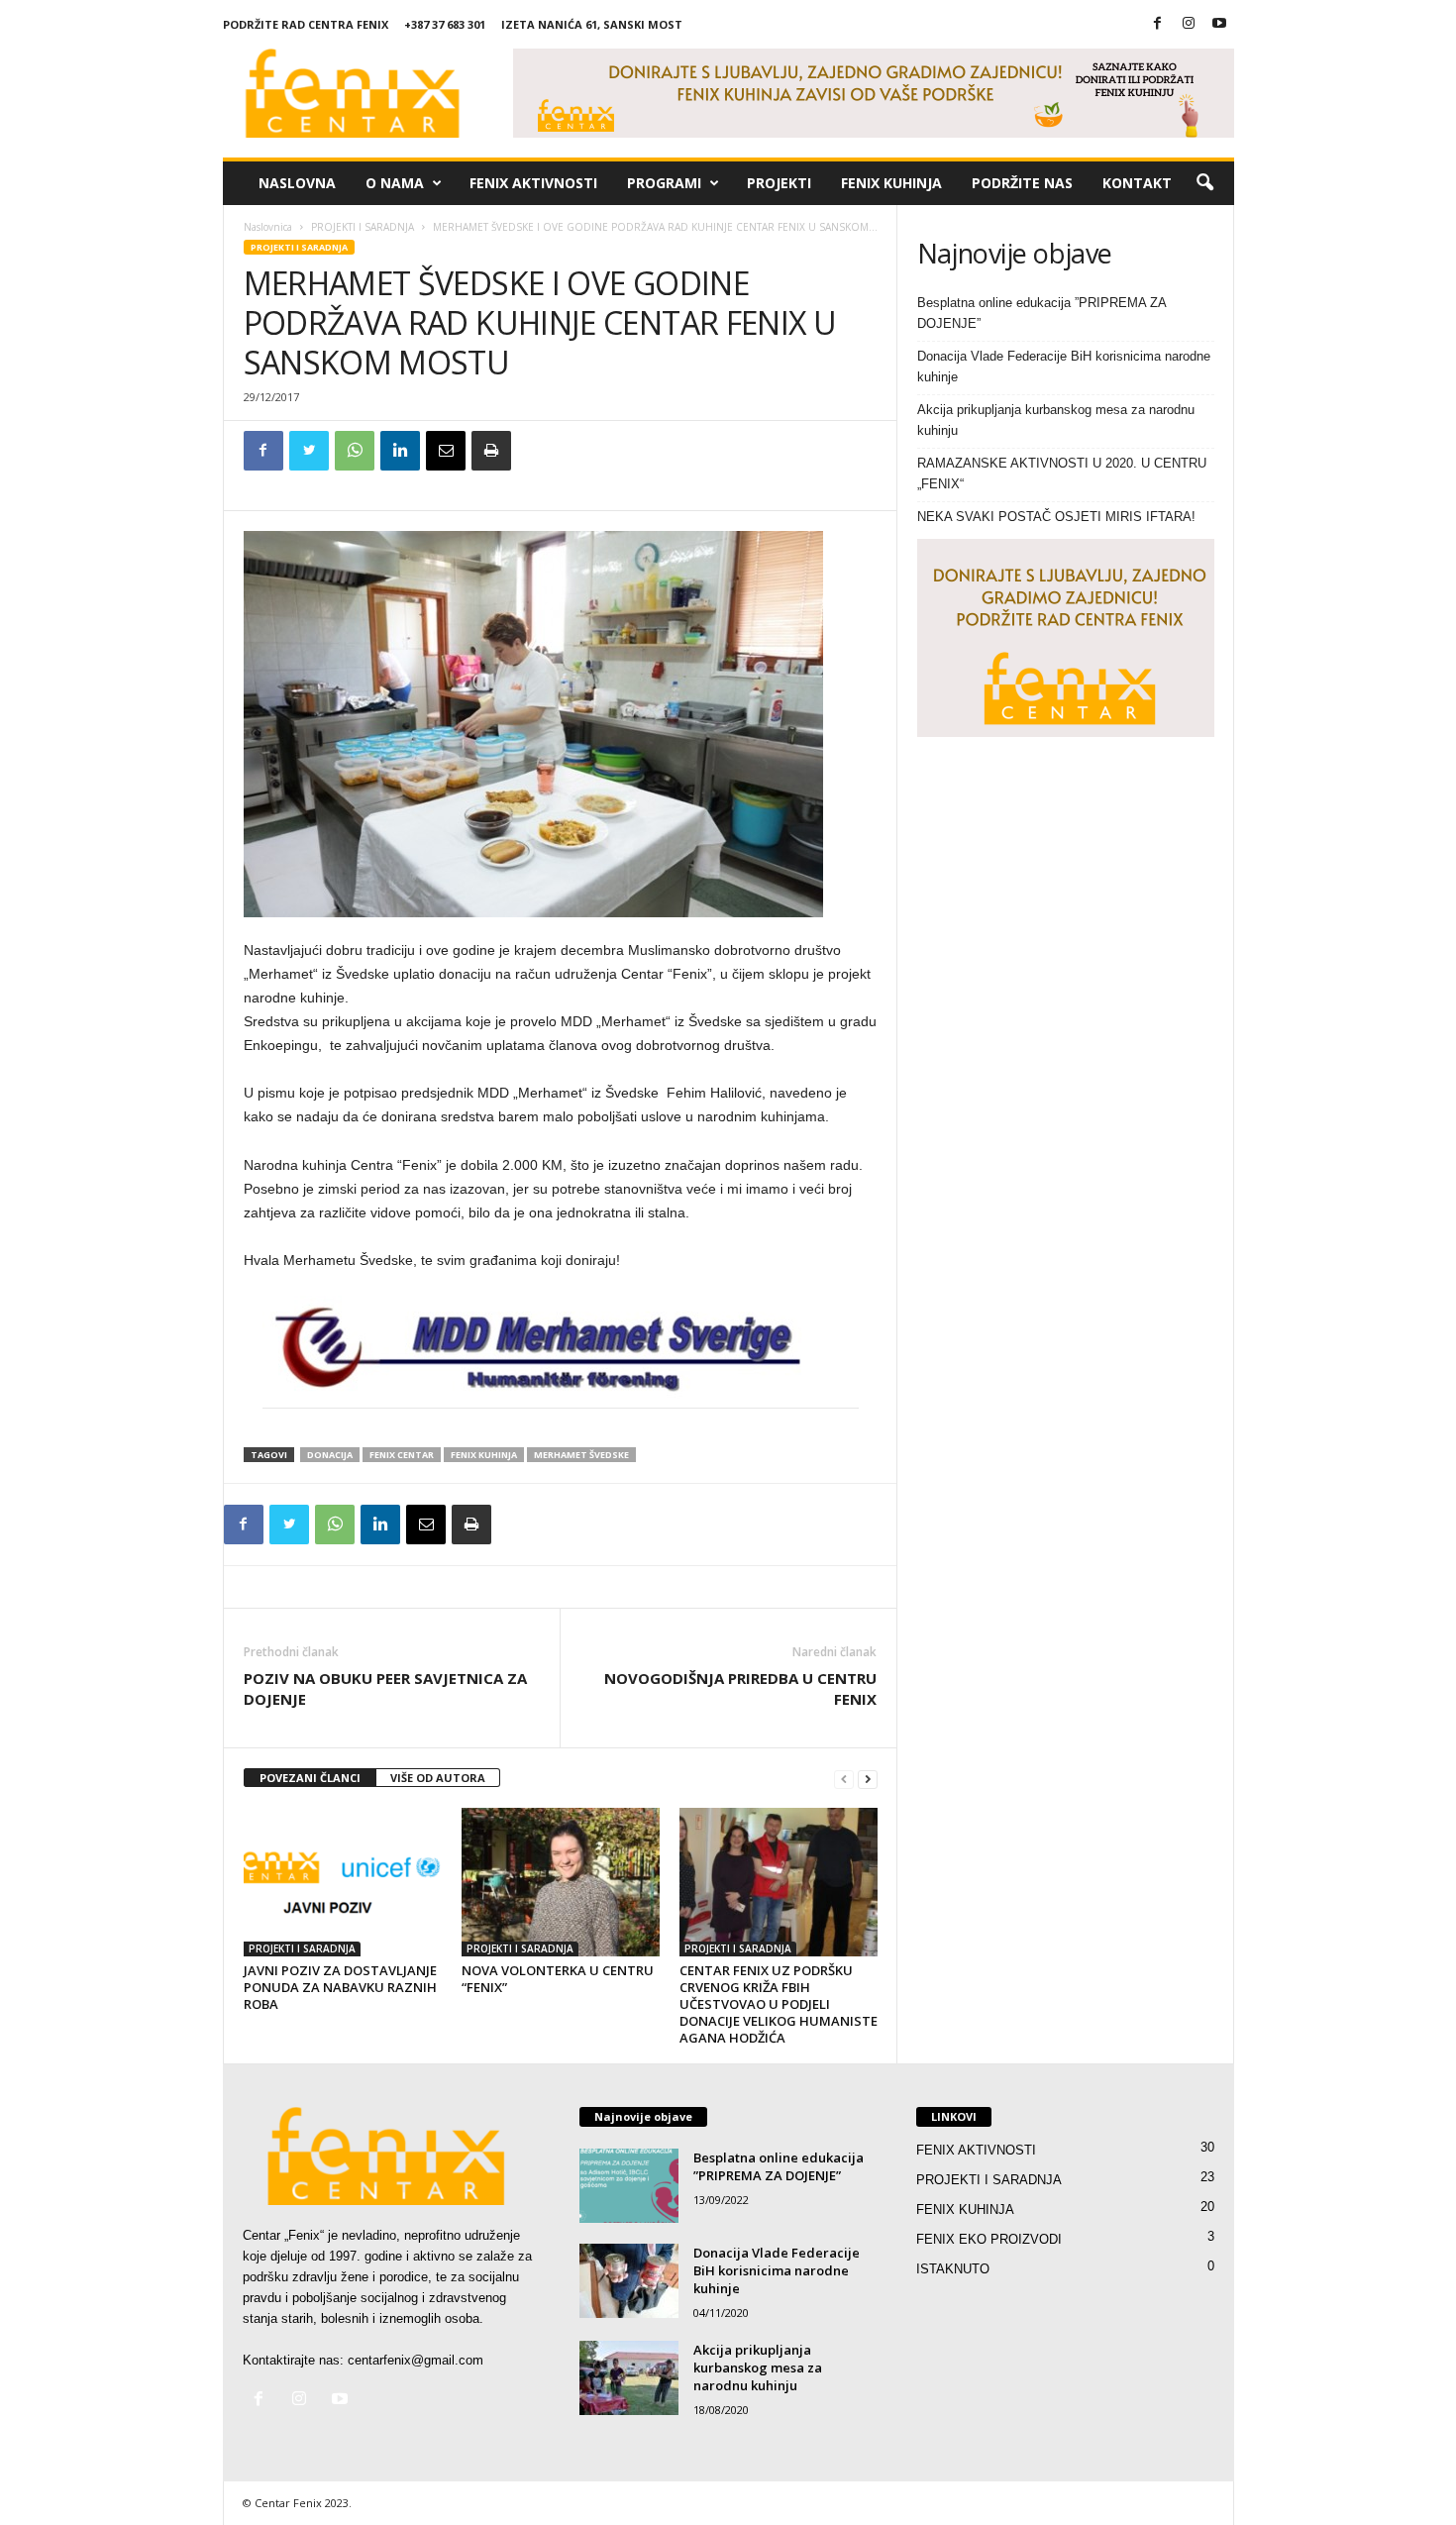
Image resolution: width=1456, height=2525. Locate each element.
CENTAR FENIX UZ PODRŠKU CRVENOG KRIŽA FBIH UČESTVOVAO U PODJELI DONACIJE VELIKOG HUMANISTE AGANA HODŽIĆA (779, 2004)
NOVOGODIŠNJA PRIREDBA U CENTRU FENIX (740, 1688)
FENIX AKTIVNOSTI (533, 183)
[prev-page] (844, 1779)
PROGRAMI (664, 183)
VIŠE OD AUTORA (438, 1778)
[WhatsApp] (355, 451)
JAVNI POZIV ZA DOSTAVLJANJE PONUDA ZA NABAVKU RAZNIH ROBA (340, 1987)
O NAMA (395, 183)
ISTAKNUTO (953, 2269)
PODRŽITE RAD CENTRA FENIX (306, 24)
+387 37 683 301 (445, 24)
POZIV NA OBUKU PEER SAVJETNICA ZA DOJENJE (385, 1688)
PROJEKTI (779, 183)
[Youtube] (1219, 24)
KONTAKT (1137, 183)
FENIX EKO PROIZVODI (989, 2239)
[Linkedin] (400, 451)
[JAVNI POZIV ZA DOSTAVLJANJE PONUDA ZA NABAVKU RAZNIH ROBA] (343, 1882)
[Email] (446, 451)
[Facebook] (1158, 24)
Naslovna (297, 183)
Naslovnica (268, 227)
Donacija (330, 1455)
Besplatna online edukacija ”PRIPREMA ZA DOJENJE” (1041, 313)
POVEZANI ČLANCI (310, 1778)
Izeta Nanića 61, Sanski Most (592, 24)
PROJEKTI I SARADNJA (363, 227)
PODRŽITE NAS (1022, 183)
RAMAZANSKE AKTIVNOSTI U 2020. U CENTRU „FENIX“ (1062, 473)
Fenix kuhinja (484, 1455)
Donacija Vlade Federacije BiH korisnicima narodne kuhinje (1064, 367)
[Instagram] (1189, 24)
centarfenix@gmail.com (416, 2360)
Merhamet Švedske (581, 1455)
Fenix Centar (402, 1455)
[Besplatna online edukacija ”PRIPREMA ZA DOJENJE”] (629, 2186)
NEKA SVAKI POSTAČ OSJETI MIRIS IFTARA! (1056, 517)
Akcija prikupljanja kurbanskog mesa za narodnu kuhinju (1056, 420)
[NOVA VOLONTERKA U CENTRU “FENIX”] (561, 1882)
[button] (1204, 183)
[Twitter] (309, 451)
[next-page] (868, 1779)
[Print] (491, 451)
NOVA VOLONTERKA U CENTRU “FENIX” (558, 1979)
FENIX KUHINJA (891, 183)
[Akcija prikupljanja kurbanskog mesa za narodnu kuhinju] (629, 2378)
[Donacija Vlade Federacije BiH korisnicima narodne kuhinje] (629, 2281)
